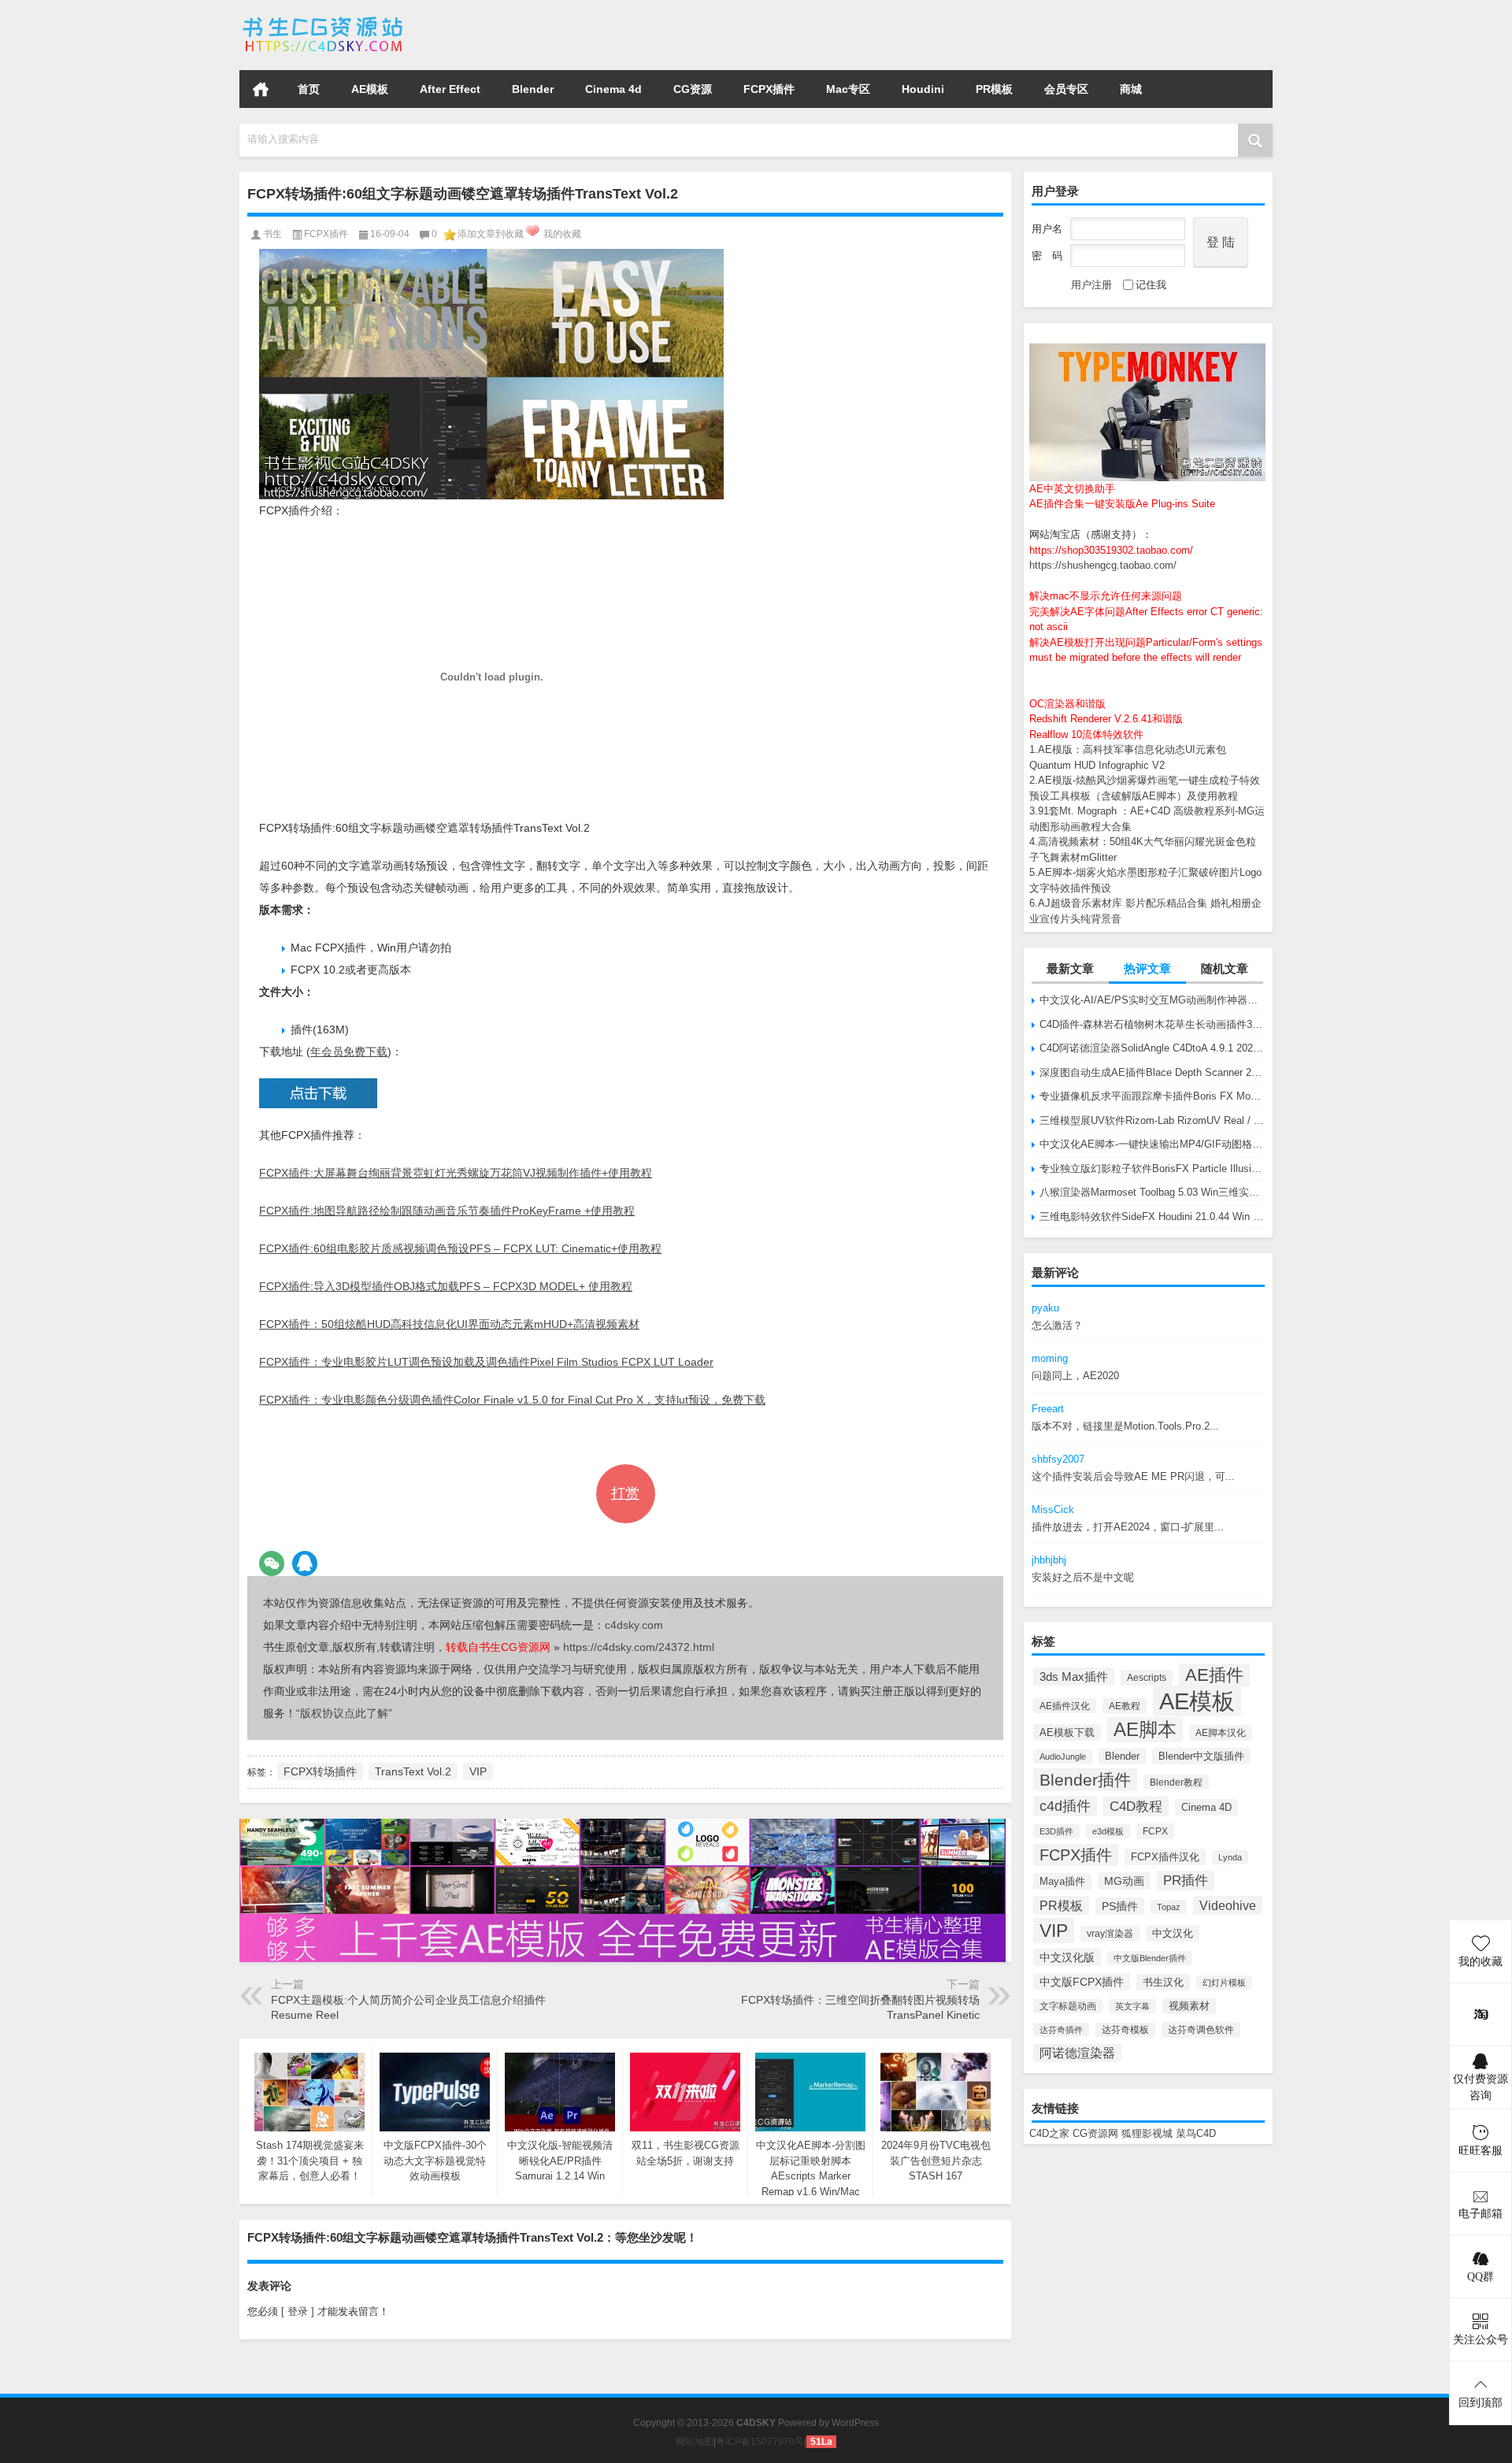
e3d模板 (1108, 1831)
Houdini (923, 89)
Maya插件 (1062, 1881)
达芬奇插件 (1061, 2030)
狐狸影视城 (1147, 2133)
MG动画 (1124, 1881)
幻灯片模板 (1224, 1983)
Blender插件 (1085, 1780)
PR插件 (1186, 1881)
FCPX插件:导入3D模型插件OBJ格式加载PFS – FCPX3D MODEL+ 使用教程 (446, 1286)
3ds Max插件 (1074, 1677)
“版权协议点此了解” (344, 1713)
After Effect (450, 89)
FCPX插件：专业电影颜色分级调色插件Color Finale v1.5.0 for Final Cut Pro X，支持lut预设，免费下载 (512, 1400)
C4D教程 (1136, 1806)
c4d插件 (1065, 1806)
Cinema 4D (1206, 1807)
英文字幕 (1132, 2006)
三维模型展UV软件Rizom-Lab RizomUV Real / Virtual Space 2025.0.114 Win (1152, 1120)
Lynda (1230, 1857)
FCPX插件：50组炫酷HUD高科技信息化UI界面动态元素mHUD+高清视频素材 (449, 1324)
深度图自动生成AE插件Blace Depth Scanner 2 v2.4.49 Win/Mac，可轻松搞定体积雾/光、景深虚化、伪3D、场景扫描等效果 (1152, 1072)
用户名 (1047, 229)
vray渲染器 (1110, 1934)
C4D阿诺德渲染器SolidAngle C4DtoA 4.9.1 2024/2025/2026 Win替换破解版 (1152, 1048)
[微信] (272, 1563)
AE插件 (1214, 1675)
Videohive (1228, 1905)
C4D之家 (1049, 2133)
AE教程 (1125, 1706)
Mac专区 (848, 89)
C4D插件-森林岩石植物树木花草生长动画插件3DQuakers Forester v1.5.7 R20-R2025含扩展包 (1152, 1024)
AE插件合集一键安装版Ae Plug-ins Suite (1122, 504)
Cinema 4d (613, 89)
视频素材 (1189, 2006)
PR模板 (994, 89)
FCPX (1155, 1831)
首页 (261, 89)
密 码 (1047, 256)
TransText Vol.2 (413, 1771)
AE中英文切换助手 (1072, 489)
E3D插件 (1056, 1831)
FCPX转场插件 (320, 1771)
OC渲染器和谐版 (1067, 704)
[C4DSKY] (324, 21)
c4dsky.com (634, 1625)
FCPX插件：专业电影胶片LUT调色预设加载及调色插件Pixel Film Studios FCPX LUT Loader (486, 1362)
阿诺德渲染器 (1077, 2053)
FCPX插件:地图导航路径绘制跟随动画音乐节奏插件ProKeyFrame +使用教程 (447, 1211)
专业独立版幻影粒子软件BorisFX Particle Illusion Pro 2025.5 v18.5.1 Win (1152, 1168)
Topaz (1169, 1907)
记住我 (1151, 285)
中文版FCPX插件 (1082, 1982)
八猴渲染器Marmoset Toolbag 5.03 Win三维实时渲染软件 (1152, 1192)
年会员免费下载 (349, 1052)
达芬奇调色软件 (1201, 2030)
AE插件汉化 (1065, 1706)
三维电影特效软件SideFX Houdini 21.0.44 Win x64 (1152, 1217)
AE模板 (370, 89)
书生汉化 (1163, 1982)
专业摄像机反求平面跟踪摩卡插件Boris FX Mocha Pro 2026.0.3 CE (1152, 1096)
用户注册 (1091, 285)
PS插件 (1120, 1906)
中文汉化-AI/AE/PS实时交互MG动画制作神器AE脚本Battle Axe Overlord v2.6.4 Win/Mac (1152, 1000)
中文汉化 (1173, 1933)
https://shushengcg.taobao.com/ (1103, 565)
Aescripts (1147, 1678)
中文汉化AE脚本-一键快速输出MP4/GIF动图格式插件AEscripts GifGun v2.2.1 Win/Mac (1152, 1144)
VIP (1054, 1931)
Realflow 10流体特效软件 (1086, 734)
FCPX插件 (769, 89)
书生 (272, 234)
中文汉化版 (1067, 1957)
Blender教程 (1176, 1782)
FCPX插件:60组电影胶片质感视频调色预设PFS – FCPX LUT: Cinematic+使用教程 (460, 1248)
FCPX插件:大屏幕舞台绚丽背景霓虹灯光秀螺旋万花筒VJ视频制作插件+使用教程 (456, 1173)
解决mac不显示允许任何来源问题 (1106, 596)
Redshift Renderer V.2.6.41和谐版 (1106, 719)
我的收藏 (562, 234)
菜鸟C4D (1196, 2133)
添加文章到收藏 (491, 234)
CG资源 (693, 89)
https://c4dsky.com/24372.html (639, 1647)
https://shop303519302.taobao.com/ (1111, 550)
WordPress (855, 2423)
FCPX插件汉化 (1165, 1857)
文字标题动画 (1068, 2006)
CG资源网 (1095, 2133)
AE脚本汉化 (1221, 1733)
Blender (533, 89)
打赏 (625, 1493)
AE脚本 (1145, 1730)
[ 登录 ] (298, 2311)
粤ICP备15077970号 (760, 2442)
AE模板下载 (1067, 1732)
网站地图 (695, 2442)
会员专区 (1066, 89)
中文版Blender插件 (1150, 1958)
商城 (1131, 89)
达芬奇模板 (1125, 2030)
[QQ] (305, 1563)
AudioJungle (1063, 1756)
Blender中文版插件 (1201, 1756)
